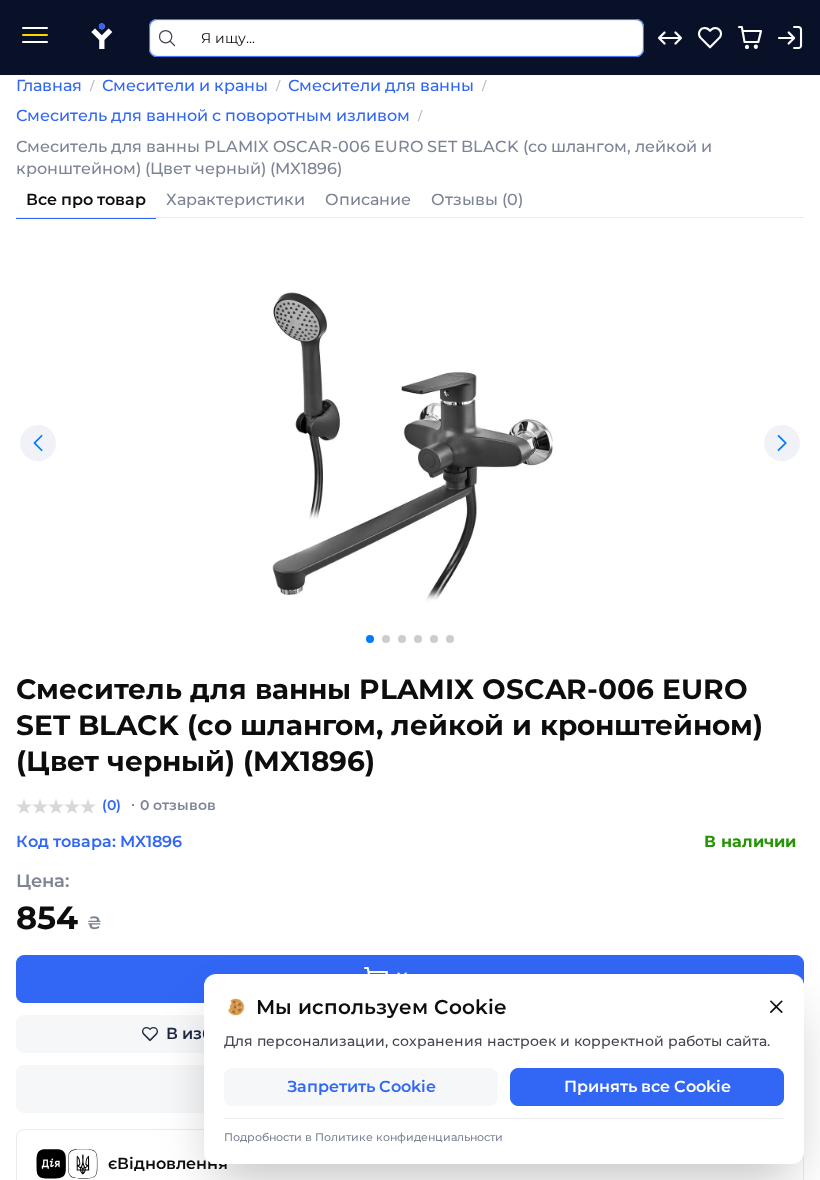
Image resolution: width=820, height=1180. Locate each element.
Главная (49, 85)
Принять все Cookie (647, 1086)
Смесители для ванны (381, 85)
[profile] (790, 38)
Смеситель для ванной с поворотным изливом (213, 115)
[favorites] (710, 38)
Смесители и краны (185, 85)
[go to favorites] (710, 38)
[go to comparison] (670, 38)
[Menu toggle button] (35, 37)
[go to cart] (750, 38)
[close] (776, 1007)
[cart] (750, 38)
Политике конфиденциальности (409, 1137)
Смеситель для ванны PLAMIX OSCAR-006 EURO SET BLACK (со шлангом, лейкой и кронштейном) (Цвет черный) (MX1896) (364, 157)
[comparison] (670, 38)
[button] (38, 443)
